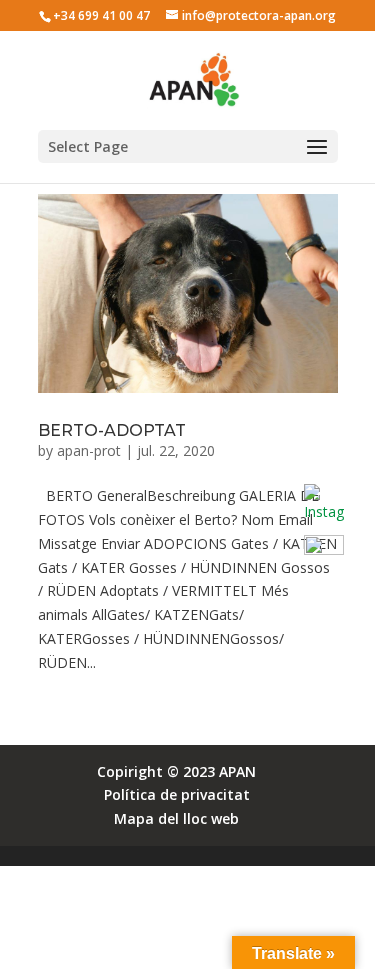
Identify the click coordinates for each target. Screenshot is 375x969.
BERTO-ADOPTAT (112, 430)
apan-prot (89, 450)
